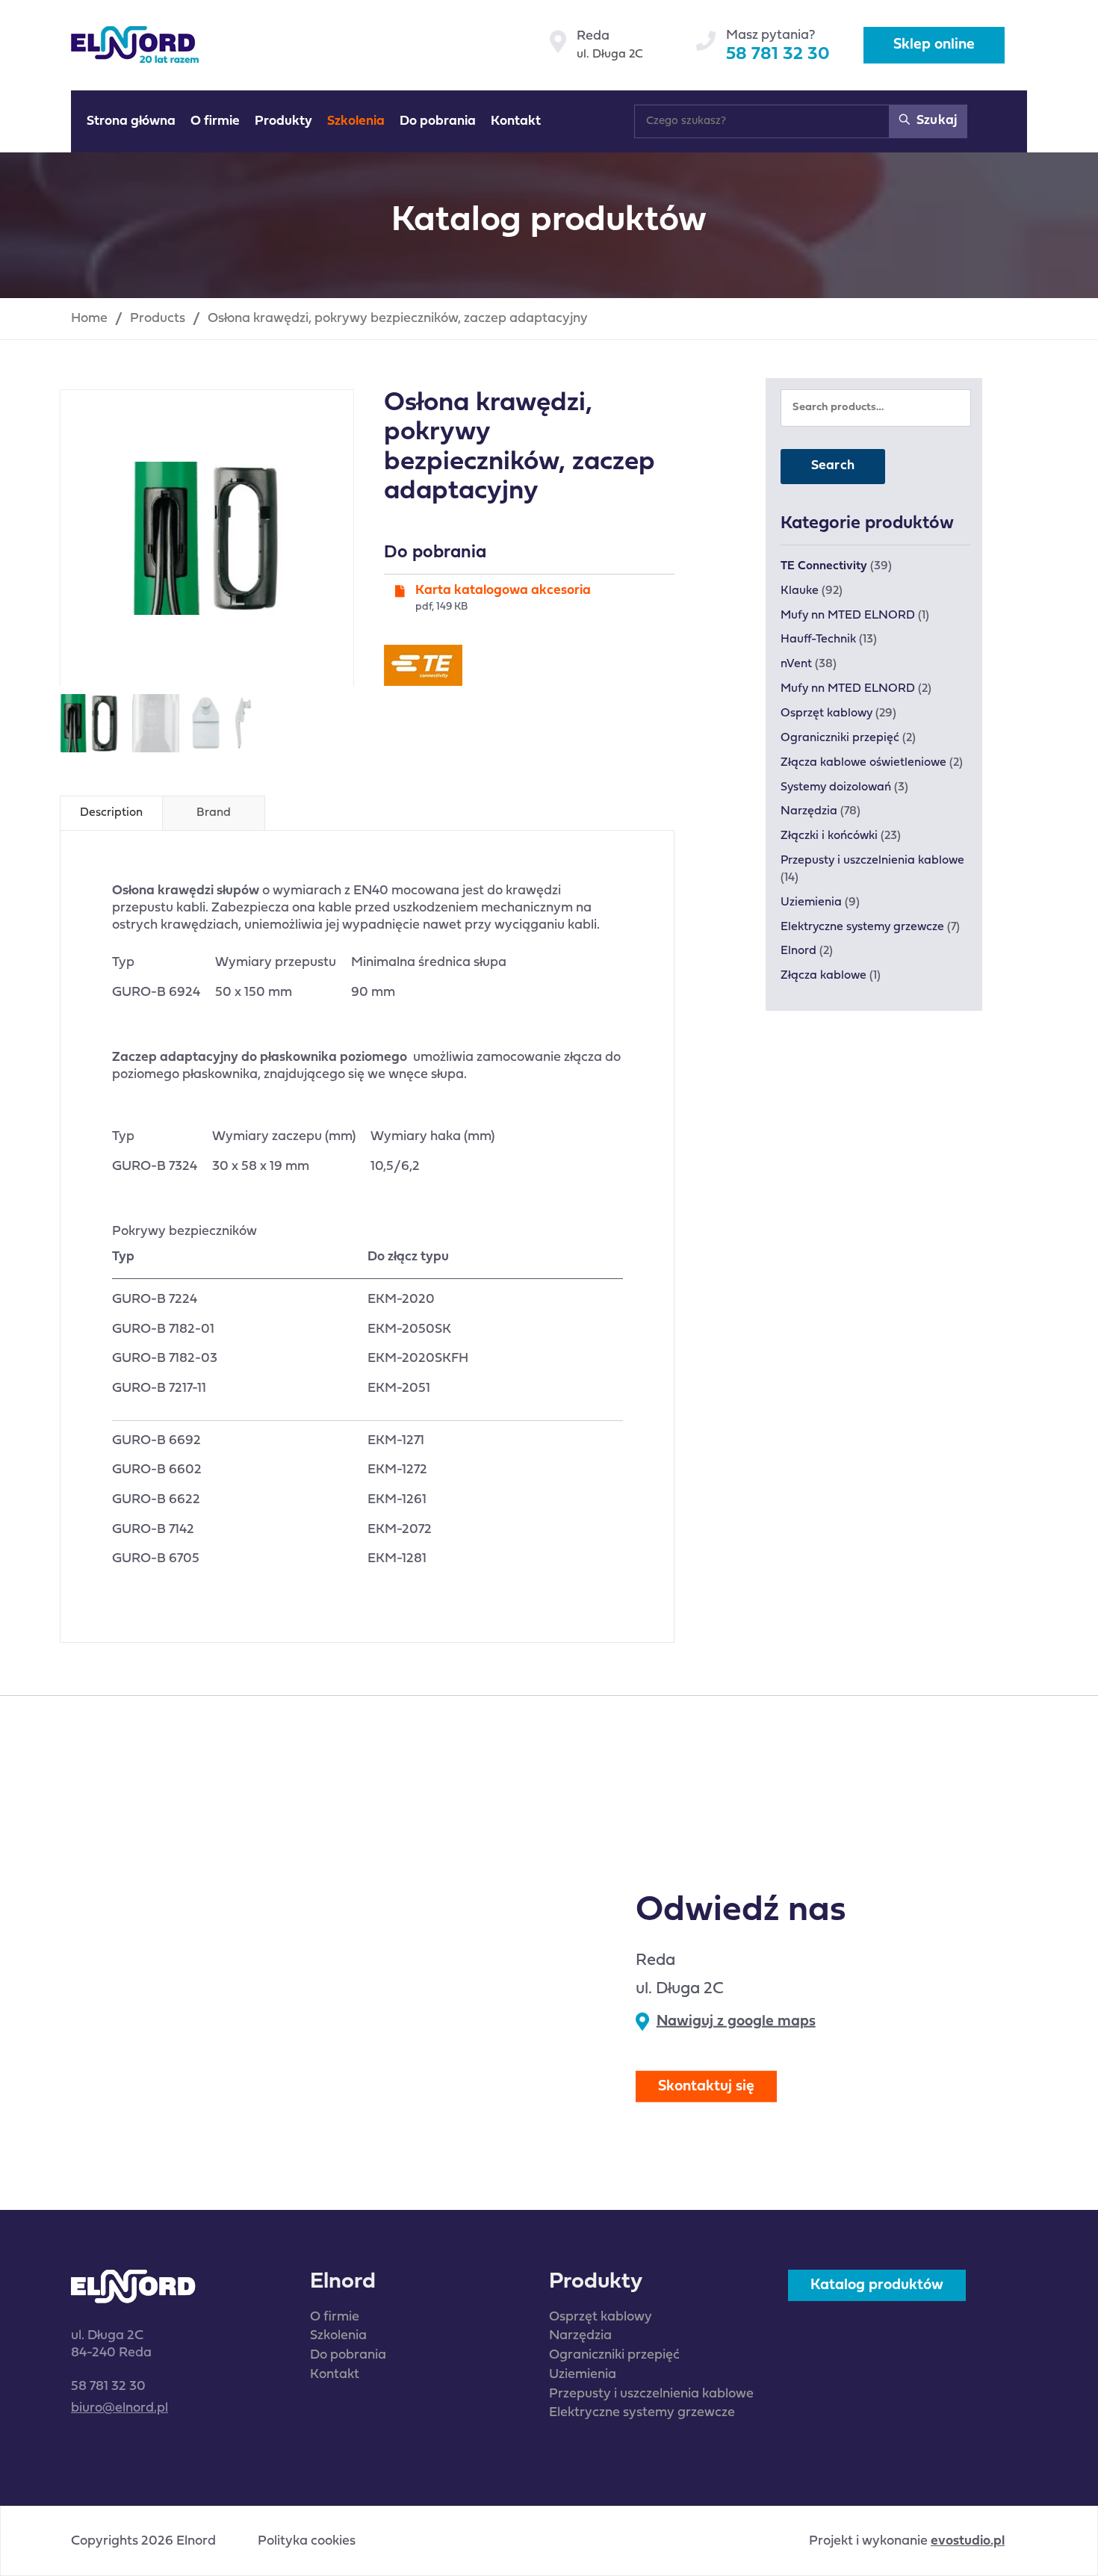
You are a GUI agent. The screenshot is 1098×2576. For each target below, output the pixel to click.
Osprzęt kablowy (826, 713)
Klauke (800, 591)
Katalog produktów (877, 2285)
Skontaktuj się (706, 2087)
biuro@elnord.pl (120, 2408)
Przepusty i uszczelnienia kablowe (872, 861)
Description (111, 813)
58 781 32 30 (778, 55)
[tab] (111, 813)
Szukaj (935, 121)
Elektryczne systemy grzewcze (862, 927)
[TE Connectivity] (423, 665)
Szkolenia (338, 2336)
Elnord (798, 951)
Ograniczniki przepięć (840, 738)
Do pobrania (348, 2355)
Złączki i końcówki (829, 836)
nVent (796, 664)
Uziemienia (811, 902)
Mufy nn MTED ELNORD (848, 616)
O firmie (335, 2317)
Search (833, 466)
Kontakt (335, 2375)
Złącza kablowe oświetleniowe (863, 763)
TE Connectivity (824, 566)
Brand (214, 813)
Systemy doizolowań (836, 787)
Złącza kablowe (823, 976)
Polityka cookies (307, 2542)
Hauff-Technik (818, 640)
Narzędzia (809, 811)
